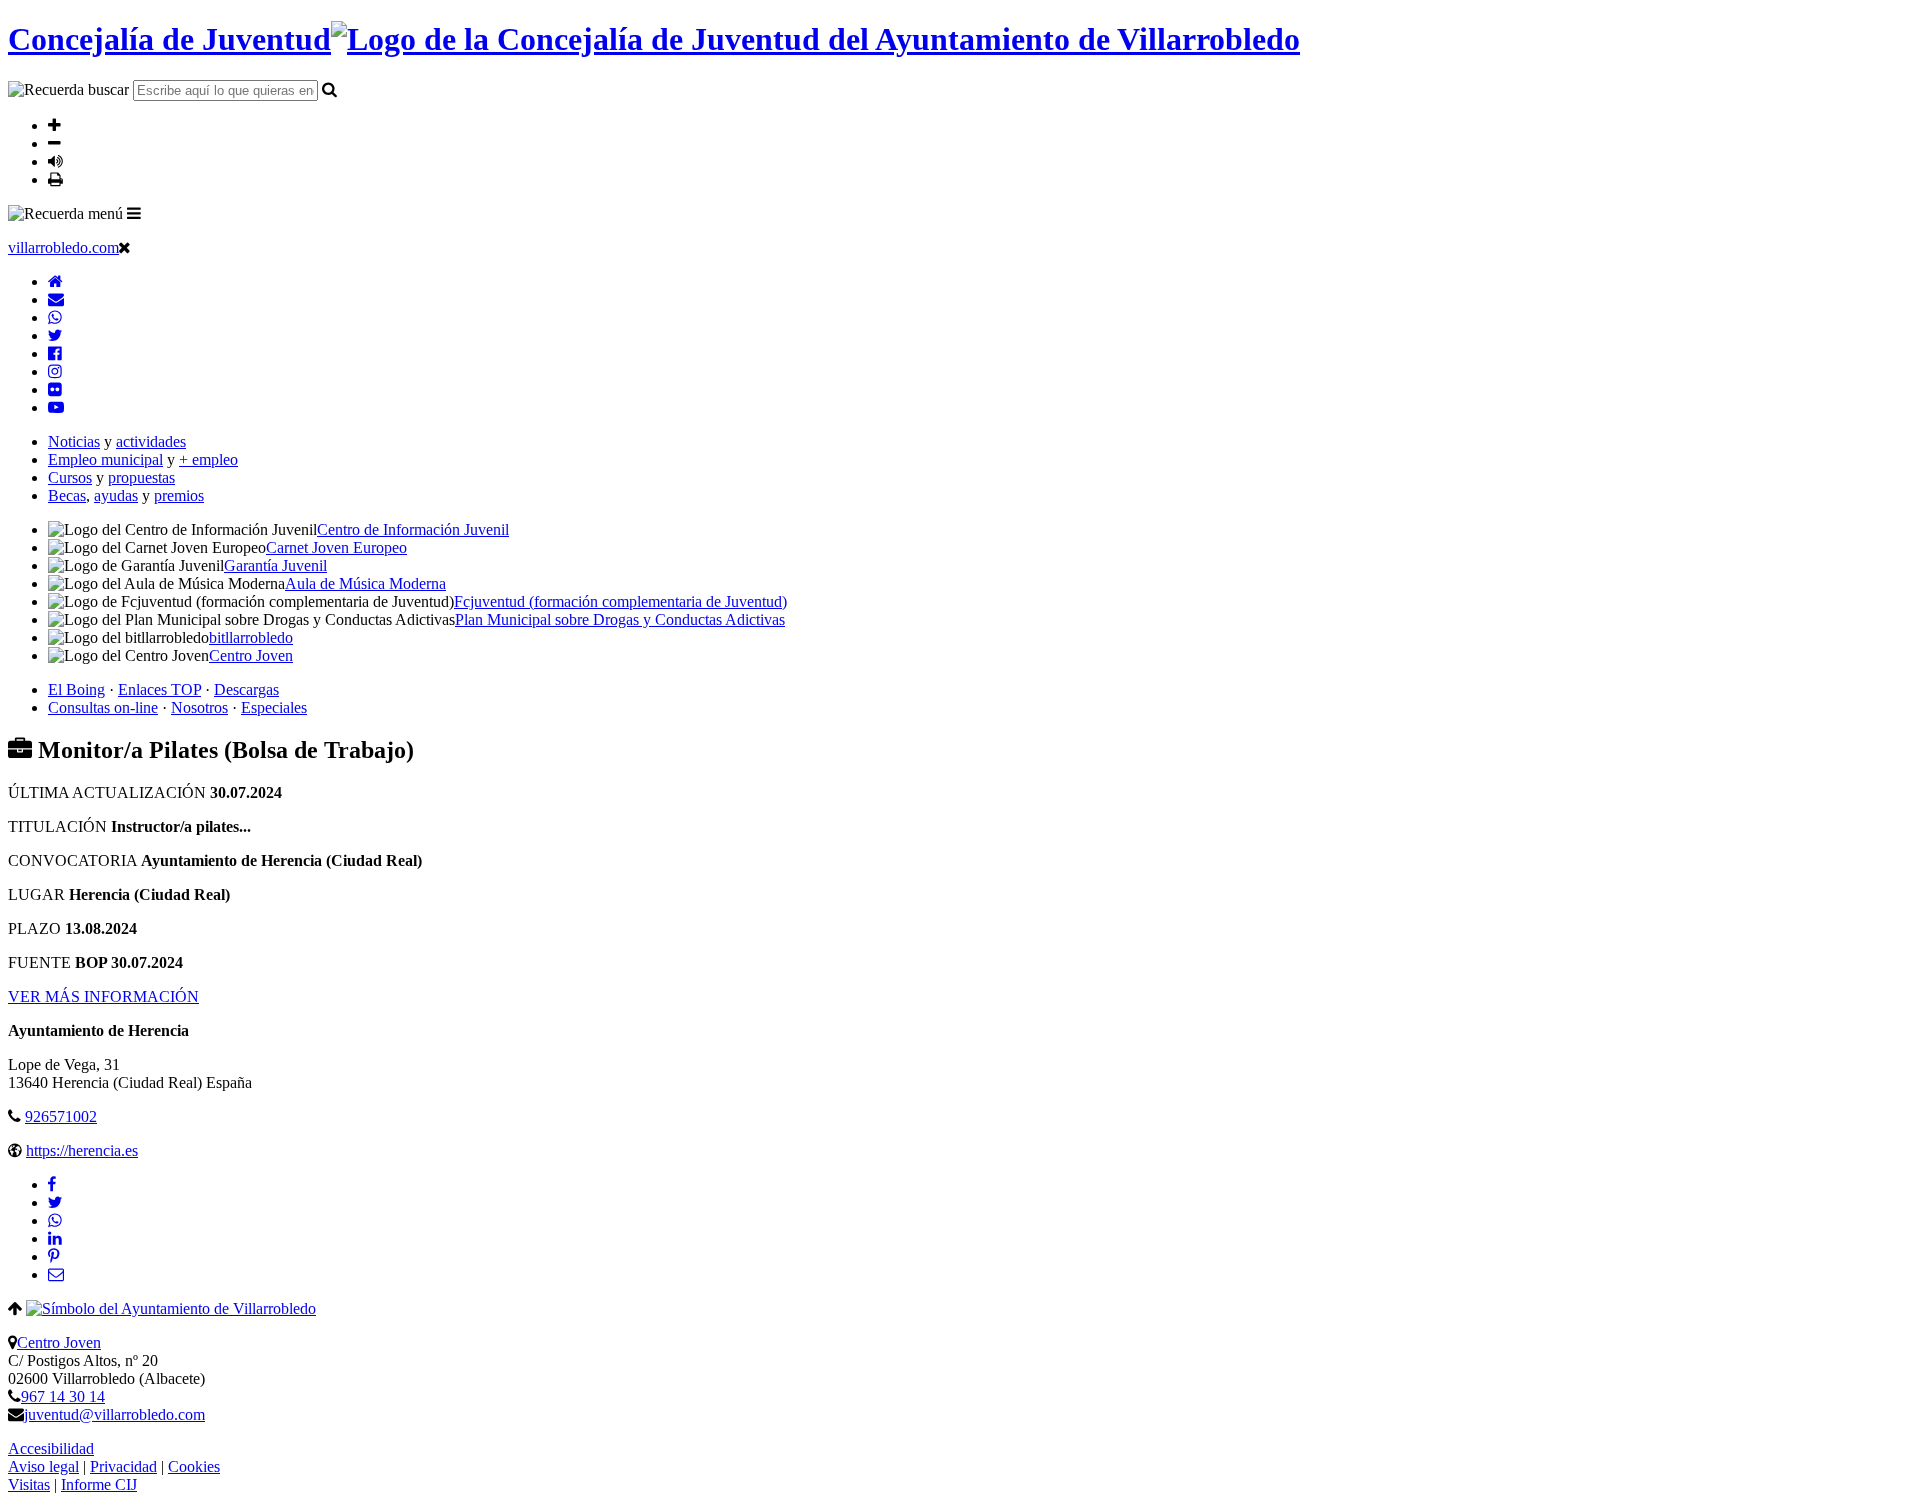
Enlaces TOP (159, 689)
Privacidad (123, 1466)
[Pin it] (53, 1256)
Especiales (274, 707)
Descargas (246, 689)
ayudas (116, 495)
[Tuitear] (55, 1202)
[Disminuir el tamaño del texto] (54, 143)
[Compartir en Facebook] (52, 1184)
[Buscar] (329, 89)
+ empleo (208, 459)
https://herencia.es (82, 1150)
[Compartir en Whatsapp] (55, 1220)
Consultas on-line (103, 707)
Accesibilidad (51, 1448)
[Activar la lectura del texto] (55, 161)
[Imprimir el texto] (55, 179)
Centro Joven (59, 1342)
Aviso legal (43, 1466)
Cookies (194, 1466)
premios (179, 495)
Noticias (74, 441)
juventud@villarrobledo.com (114, 1414)
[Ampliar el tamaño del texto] (54, 125)
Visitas (29, 1484)
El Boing (76, 689)
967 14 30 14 (63, 1396)
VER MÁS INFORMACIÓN (103, 996)
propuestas (141, 477)
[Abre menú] (134, 213)
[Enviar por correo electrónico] (56, 1274)
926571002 (61, 1116)
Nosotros (199, 707)
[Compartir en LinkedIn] (55, 1238)
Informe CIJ (99, 1484)
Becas (67, 495)
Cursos (70, 477)
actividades (151, 441)
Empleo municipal (105, 459)
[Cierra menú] (124, 247)
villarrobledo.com (63, 247)
